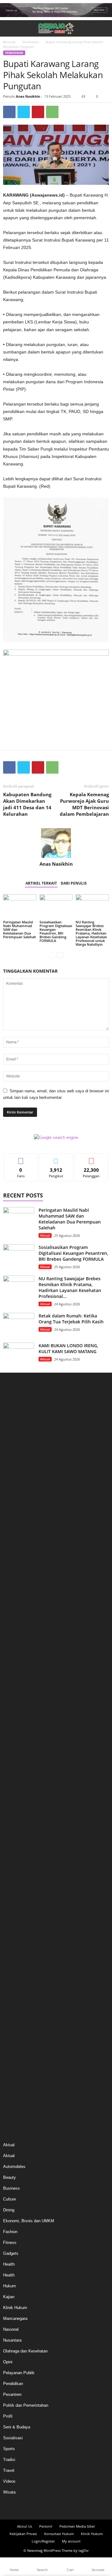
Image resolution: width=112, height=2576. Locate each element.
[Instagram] (50, 2507)
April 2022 (12, 1894)
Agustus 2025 (16, 1522)
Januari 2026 (15, 1476)
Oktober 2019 (15, 2015)
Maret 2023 (13, 1792)
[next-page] (60, 955)
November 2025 (17, 1494)
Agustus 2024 (16, 1634)
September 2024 (18, 1625)
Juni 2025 (12, 1541)
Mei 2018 (11, 2052)
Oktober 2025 (15, 1504)
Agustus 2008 (16, 2108)
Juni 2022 (12, 1876)
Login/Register (43, 2541)
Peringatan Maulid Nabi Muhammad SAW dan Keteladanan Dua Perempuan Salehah (70, 1219)
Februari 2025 (15, 1578)
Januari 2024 (15, 1699)
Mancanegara (15, 2318)
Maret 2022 (13, 1904)
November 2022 (17, 1829)
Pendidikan (31, 42)
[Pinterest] (38, 112)
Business (12, 2188)
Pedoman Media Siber (77, 2526)
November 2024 (17, 1606)
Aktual (45, 1235)
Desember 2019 (17, 1997)
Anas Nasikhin (28, 96)
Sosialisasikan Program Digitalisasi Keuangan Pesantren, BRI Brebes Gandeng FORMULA (56, 931)
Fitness (10, 2243)
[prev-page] (52, 955)
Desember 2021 (17, 1932)
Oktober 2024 (15, 1615)
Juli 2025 (11, 1532)
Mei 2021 (11, 1978)
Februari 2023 (15, 1801)
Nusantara (12, 2340)
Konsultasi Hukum (59, 2534)
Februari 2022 (15, 1913)
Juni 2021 (12, 1969)
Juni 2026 (12, 1429)
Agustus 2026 (16, 1411)
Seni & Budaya (17, 2427)
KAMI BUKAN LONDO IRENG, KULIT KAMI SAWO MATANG (68, 1348)
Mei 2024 (11, 1662)
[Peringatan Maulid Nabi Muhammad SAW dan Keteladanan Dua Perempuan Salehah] (20, 907)
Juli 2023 (11, 1755)
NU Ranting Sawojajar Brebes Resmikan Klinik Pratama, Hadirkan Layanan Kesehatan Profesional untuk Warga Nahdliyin (91, 933)
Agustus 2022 (16, 1857)
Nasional (11, 2329)
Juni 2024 (12, 1652)
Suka (21, 1158)
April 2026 (12, 1448)
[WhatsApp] (52, 112)
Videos (9, 2481)
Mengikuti (56, 1158)
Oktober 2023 (15, 1727)
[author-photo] (56, 843)
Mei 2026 (11, 1439)
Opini (8, 2362)
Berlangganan (91, 1158)
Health (9, 2264)
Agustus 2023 (16, 1745)
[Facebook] (9, 112)
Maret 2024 (13, 1680)
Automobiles (14, 2167)
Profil (8, 2416)
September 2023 (18, 1736)
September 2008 (18, 2099)
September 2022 (18, 1848)
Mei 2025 (11, 1550)
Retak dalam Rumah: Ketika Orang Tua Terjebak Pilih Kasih (71, 1319)
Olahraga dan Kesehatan (25, 2351)
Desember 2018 (17, 2043)
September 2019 (18, 2025)
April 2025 (12, 1559)
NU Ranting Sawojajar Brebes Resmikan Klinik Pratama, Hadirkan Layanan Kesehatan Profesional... (70, 1287)
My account (71, 2541)
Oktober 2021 (15, 1950)
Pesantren (12, 2394)
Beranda (9, 42)
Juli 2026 (11, 1420)
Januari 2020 (15, 1987)
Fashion (10, 2232)
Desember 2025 (17, 1485)
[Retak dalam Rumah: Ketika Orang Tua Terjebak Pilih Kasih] (19, 1324)
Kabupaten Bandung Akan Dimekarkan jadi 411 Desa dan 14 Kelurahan (27, 804)
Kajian (9, 2297)
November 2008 (17, 2090)
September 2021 (18, 1959)
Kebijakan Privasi (23, 2534)
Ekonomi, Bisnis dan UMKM (29, 2221)
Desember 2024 (17, 1597)
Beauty (9, 2177)
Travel (9, 2470)
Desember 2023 (17, 1708)
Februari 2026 (15, 1466)
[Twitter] (24, 112)
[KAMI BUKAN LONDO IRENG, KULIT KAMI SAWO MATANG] (19, 1354)
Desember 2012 (17, 2071)
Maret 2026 (13, 1457)
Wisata (9, 2492)
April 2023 (12, 1783)
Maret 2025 (13, 1569)
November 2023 (17, 1718)
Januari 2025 (15, 1587)
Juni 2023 (12, 1764)
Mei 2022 (11, 1885)
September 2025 (18, 1513)
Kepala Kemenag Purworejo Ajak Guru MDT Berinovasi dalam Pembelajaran (84, 804)
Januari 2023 (15, 1811)
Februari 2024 (15, 1690)
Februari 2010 (15, 2080)
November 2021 (17, 1941)
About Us (25, 2526)
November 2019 (17, 2006)
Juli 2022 (11, 1866)
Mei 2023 (11, 1773)
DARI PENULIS (74, 883)
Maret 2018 (13, 2062)
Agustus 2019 (16, 2034)
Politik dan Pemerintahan (26, 2405)
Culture (9, 2199)
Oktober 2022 (15, 1839)
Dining (9, 2210)
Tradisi (9, 2460)
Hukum (9, 2286)
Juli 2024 (11, 1643)
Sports (9, 2449)
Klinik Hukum (15, 2308)
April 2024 (12, 1671)
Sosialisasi (13, 2438)
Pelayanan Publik (19, 2373)
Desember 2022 (17, 1820)
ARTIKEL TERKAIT (41, 883)
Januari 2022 (15, 1922)
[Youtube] (73, 2507)
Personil (46, 2526)
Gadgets (11, 2253)
